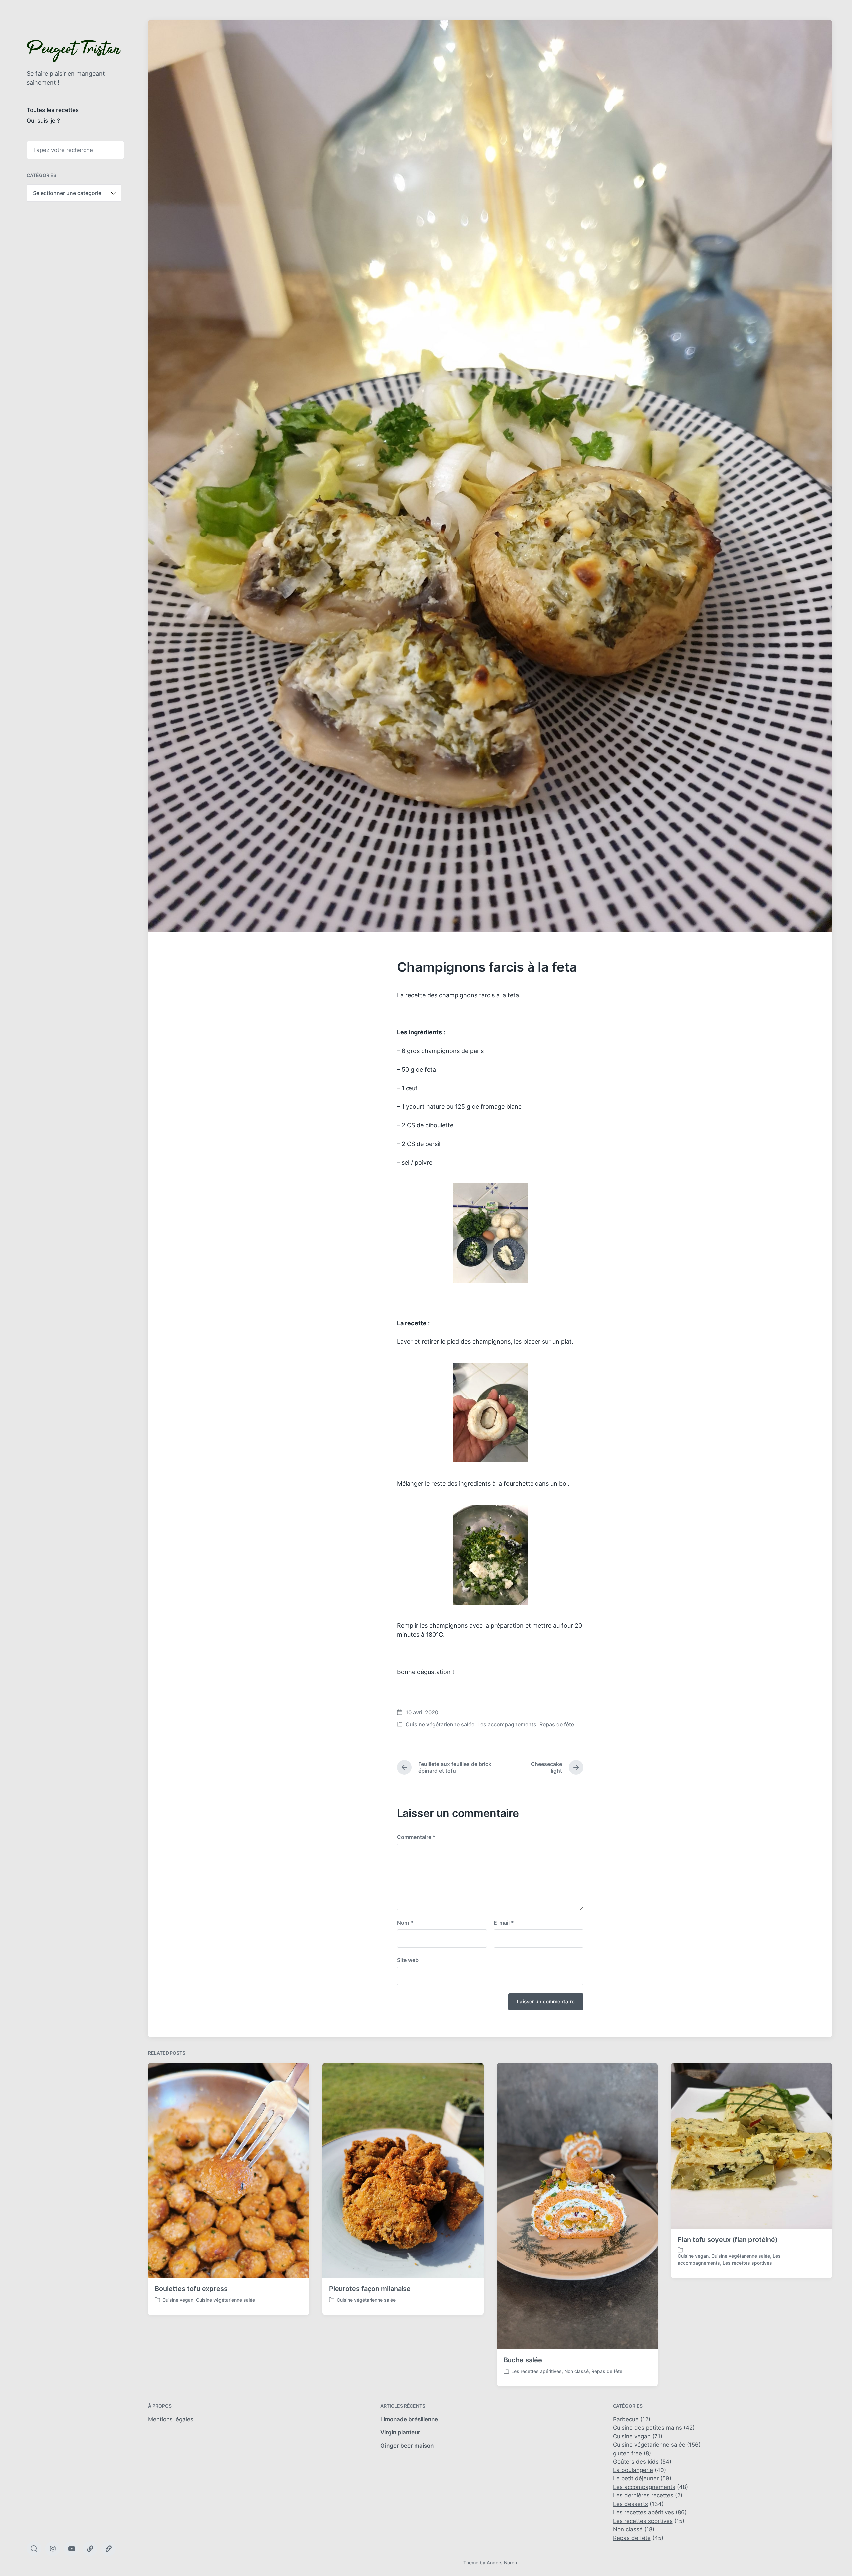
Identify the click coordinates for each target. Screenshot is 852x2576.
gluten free (628, 2453)
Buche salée (523, 2360)
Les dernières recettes (643, 2495)
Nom (405, 1923)
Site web (408, 1960)
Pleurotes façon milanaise (370, 2289)
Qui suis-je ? (43, 121)
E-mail (504, 1923)
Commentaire (416, 1837)
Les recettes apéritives (536, 2371)
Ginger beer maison (407, 2446)
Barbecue (626, 2419)
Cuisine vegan (178, 2300)
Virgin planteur (400, 2432)
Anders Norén (502, 2563)
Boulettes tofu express (191, 2289)
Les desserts (631, 2504)
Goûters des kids (636, 2462)
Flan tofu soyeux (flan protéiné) (728, 2240)
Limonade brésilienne (409, 2419)
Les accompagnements (507, 1724)
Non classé (577, 2371)
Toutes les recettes (53, 110)
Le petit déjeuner (636, 2478)
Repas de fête (557, 1724)
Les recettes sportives (747, 2263)
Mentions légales (171, 2419)
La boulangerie (633, 2470)
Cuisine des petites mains (647, 2428)
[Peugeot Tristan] (74, 51)
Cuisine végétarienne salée (440, 1724)
